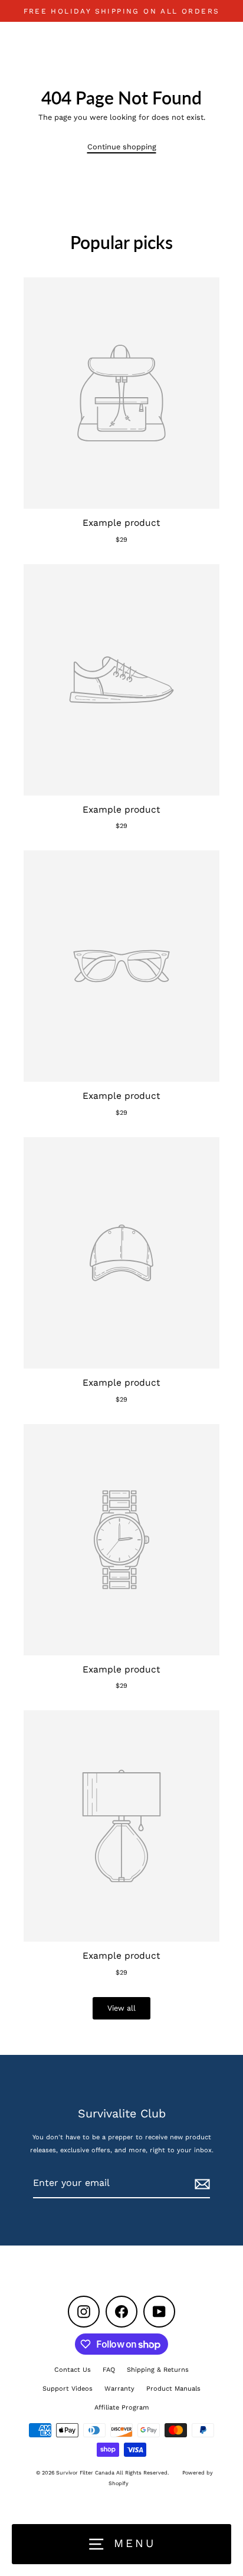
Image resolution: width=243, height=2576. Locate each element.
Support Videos (68, 2389)
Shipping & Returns (158, 2370)
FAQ (109, 2370)
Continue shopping (122, 147)
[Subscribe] (201, 2184)
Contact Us (73, 2370)
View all (121, 2008)
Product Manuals (173, 2389)
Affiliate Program (122, 2408)
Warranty (119, 2389)
